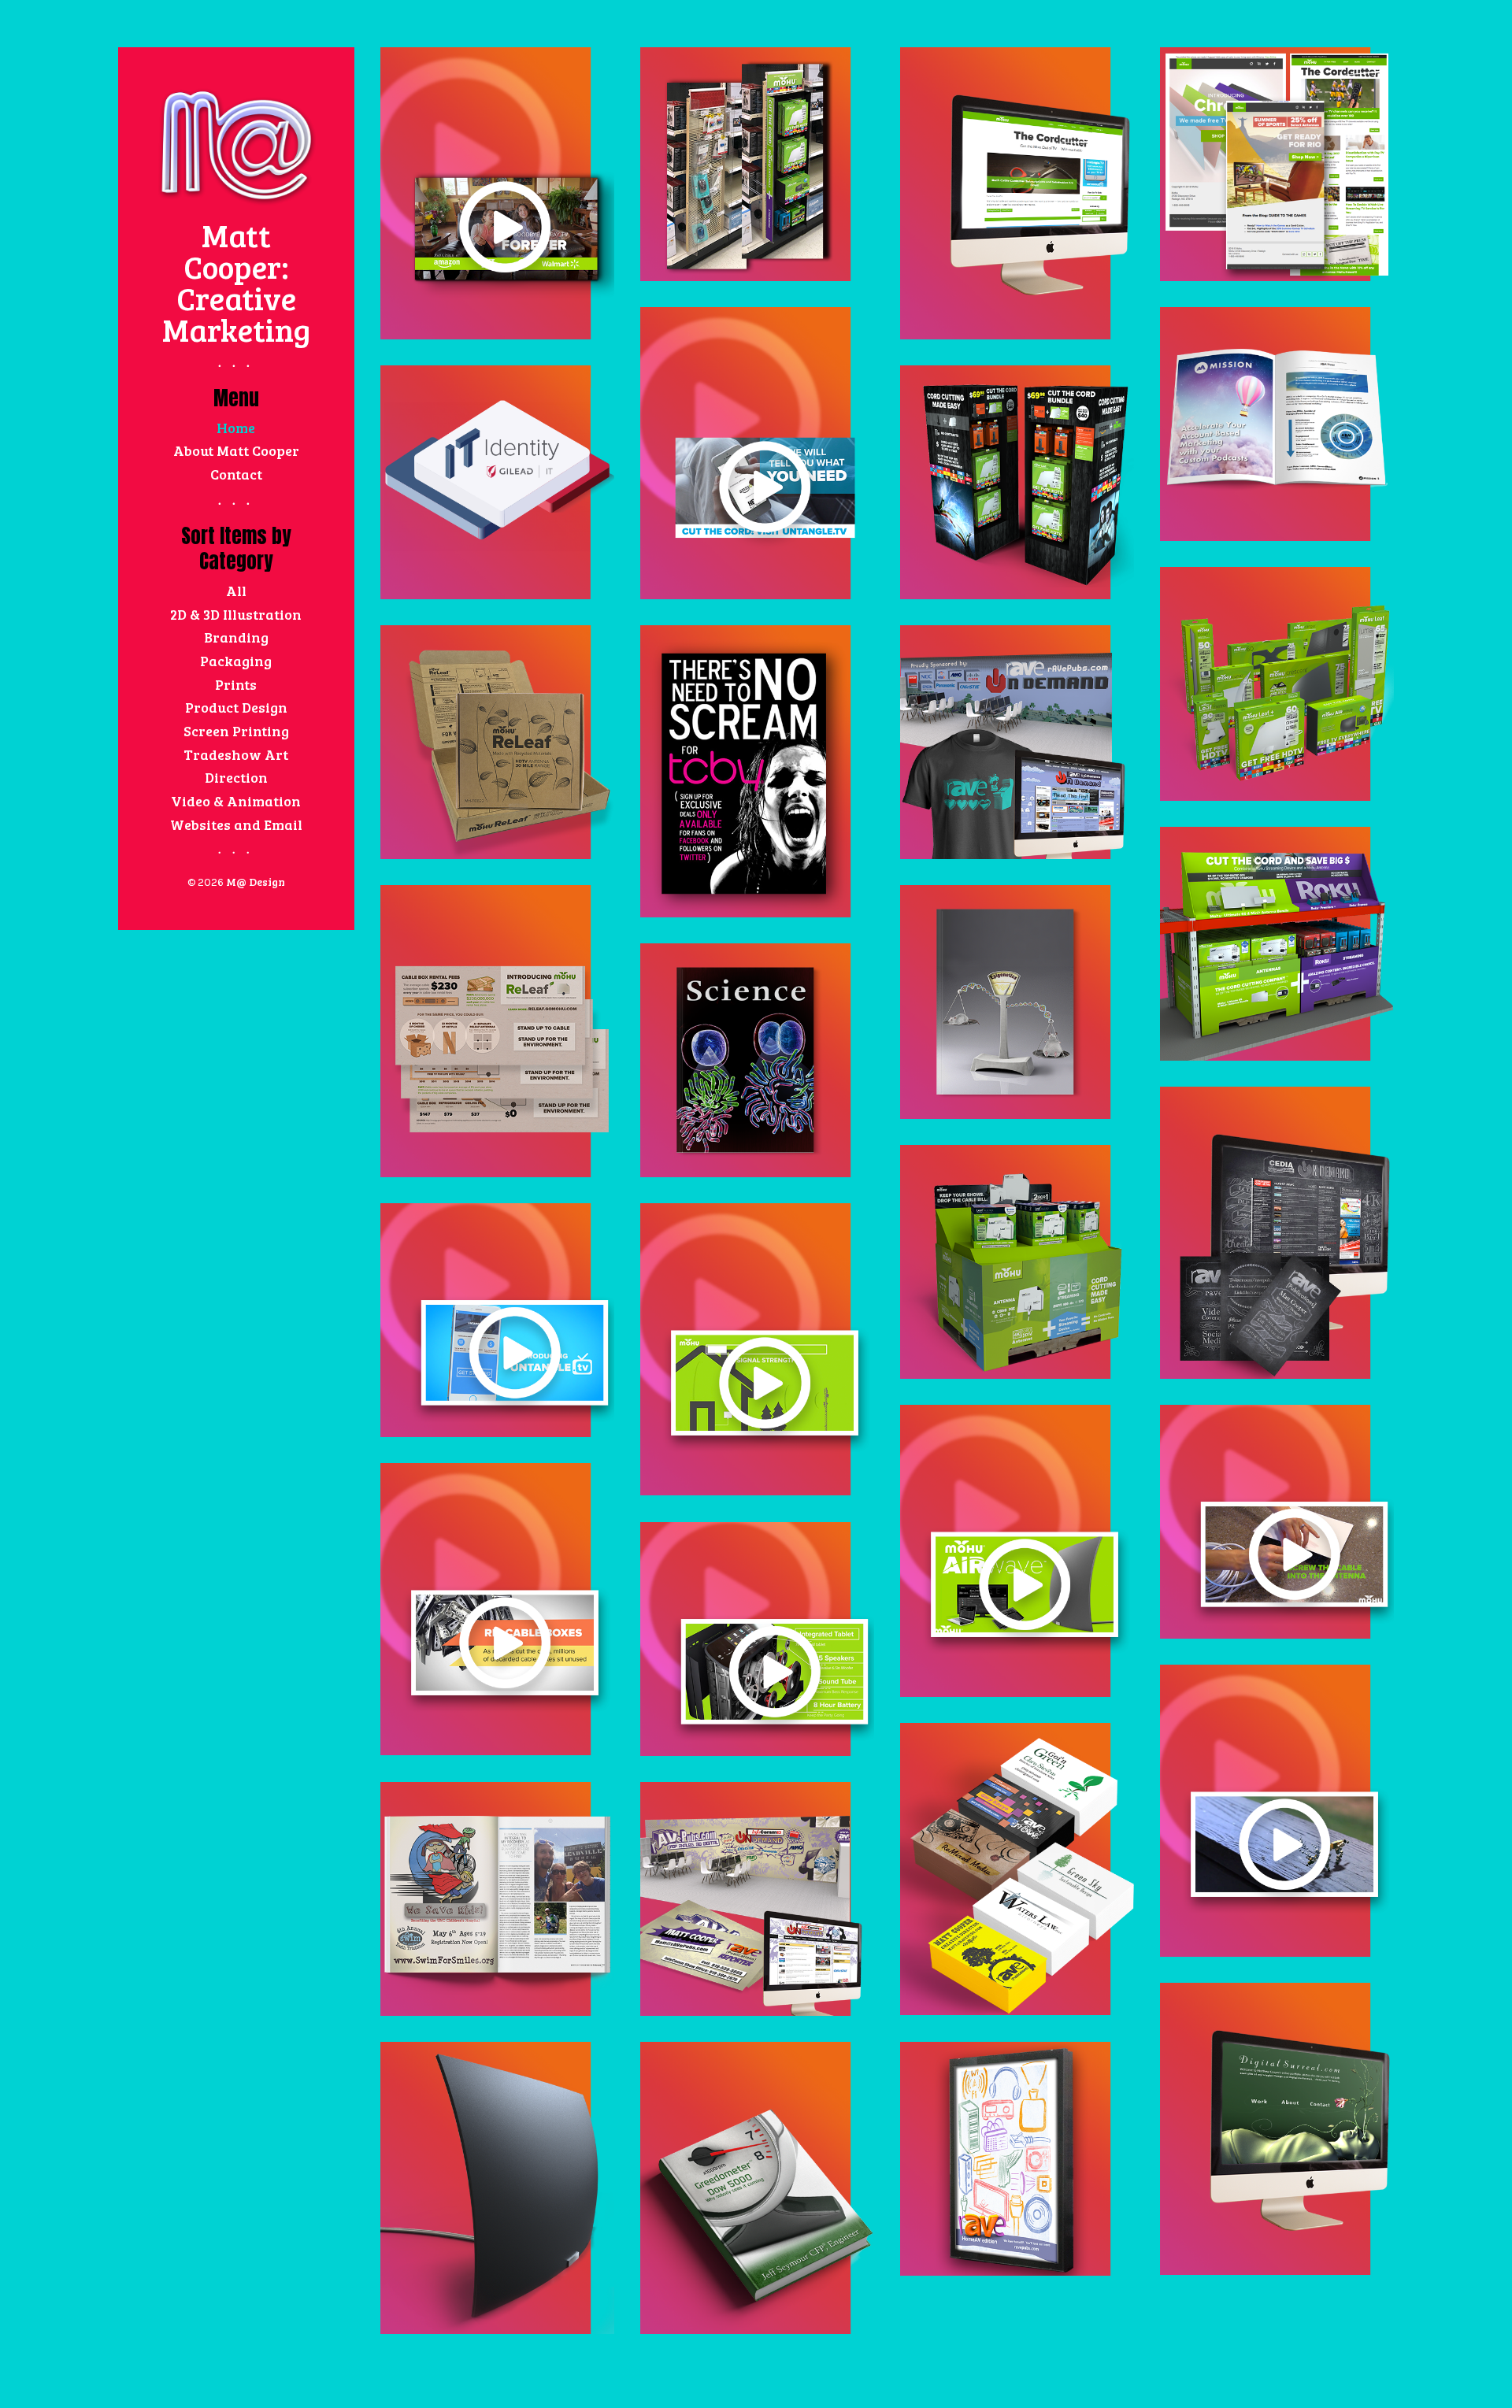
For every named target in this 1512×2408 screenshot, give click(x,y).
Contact (236, 474)
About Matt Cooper (236, 450)
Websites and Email (236, 824)
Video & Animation (236, 801)
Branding (236, 637)
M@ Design (256, 882)
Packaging (236, 661)
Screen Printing (236, 731)
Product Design (236, 707)
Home (236, 428)
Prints (236, 684)
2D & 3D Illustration (236, 614)
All (236, 591)
